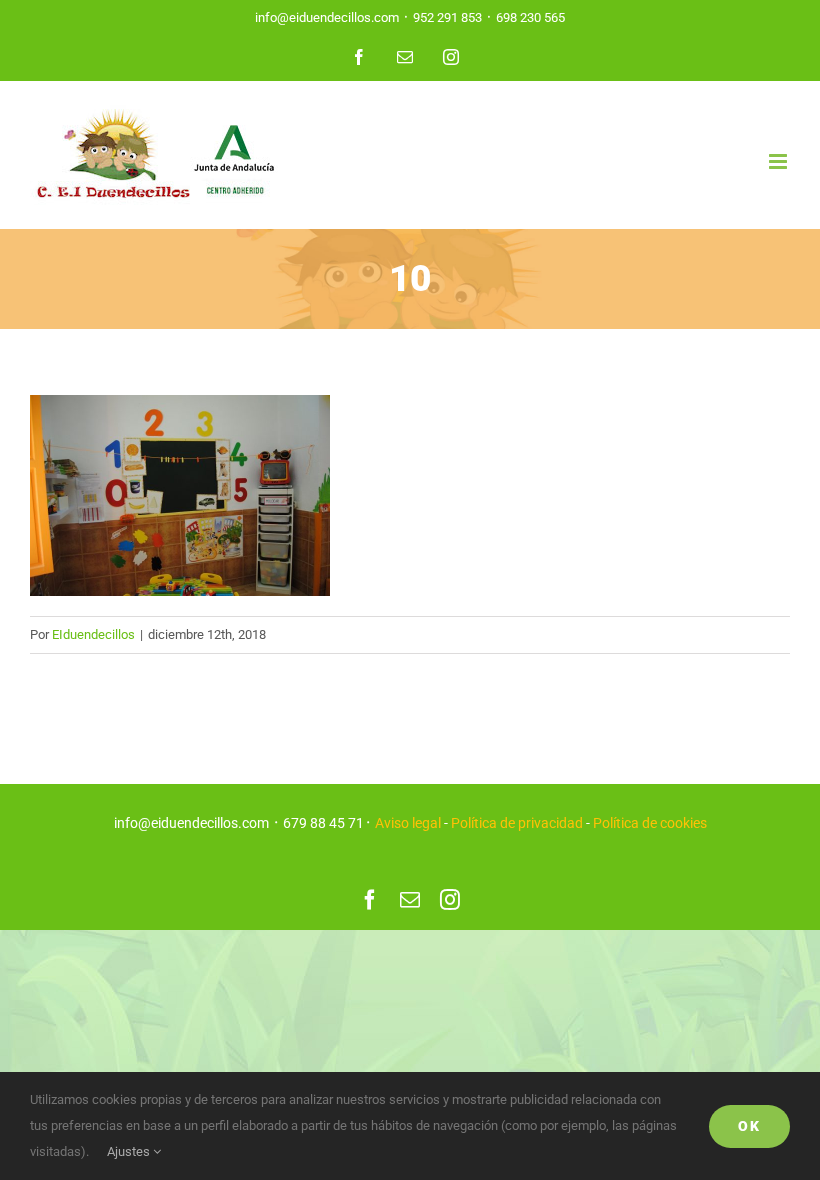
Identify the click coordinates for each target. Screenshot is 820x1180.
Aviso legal (408, 823)
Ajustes (130, 1151)
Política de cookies (650, 823)
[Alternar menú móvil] (779, 161)
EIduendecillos (93, 634)
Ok (749, 1126)
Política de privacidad (517, 823)
